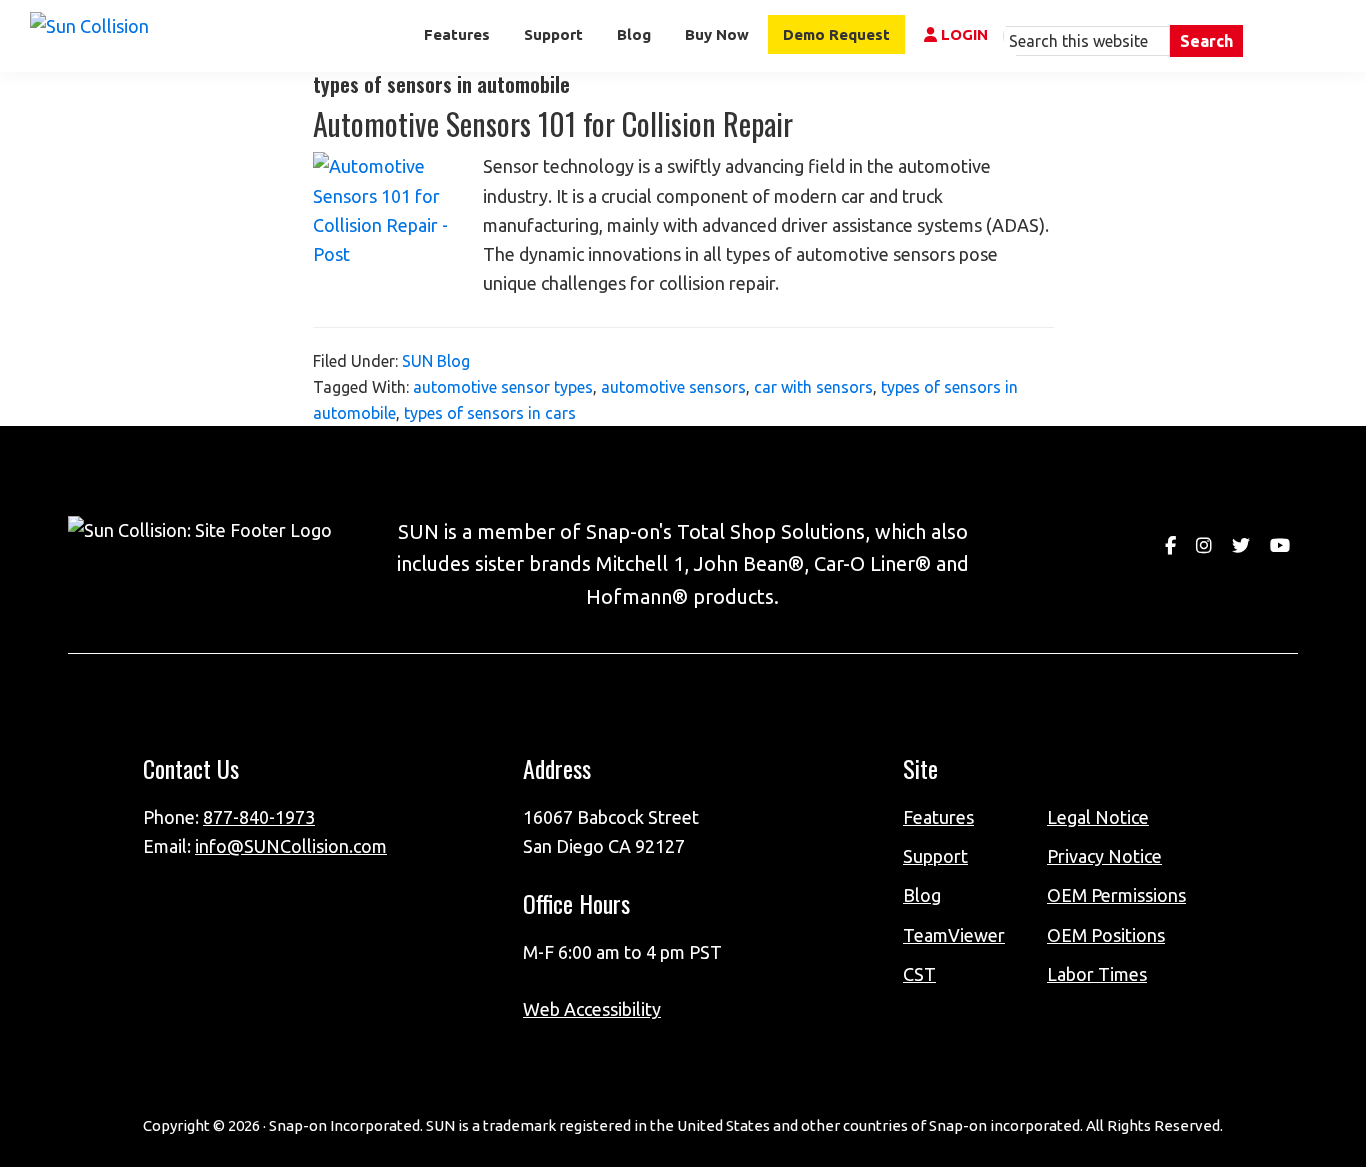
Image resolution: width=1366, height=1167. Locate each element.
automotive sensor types (503, 387)
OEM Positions (1106, 935)
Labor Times (1097, 974)
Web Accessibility (592, 1009)
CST (919, 974)
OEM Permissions (1116, 895)
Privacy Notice (1104, 856)
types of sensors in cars (490, 413)
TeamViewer (954, 935)
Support (935, 856)
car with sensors (813, 387)
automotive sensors (673, 387)
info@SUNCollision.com (291, 846)
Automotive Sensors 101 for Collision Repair (553, 123)
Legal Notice (1098, 817)
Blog (922, 895)
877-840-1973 (259, 817)
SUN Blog (436, 361)
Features (938, 817)
